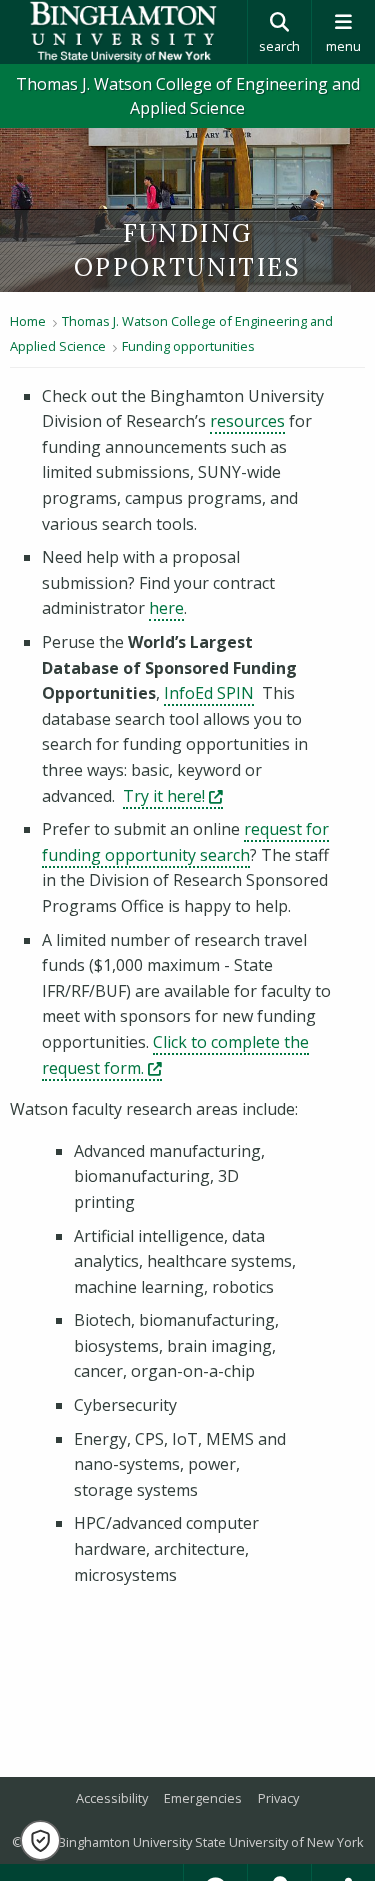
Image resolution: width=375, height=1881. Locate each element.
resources (247, 421)
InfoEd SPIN (209, 693)
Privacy (278, 1798)
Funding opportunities (188, 346)
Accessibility (112, 1798)
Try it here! (173, 796)
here (166, 608)
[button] (40, 1840)
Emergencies (203, 1798)
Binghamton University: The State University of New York (123, 32)
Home (28, 321)
